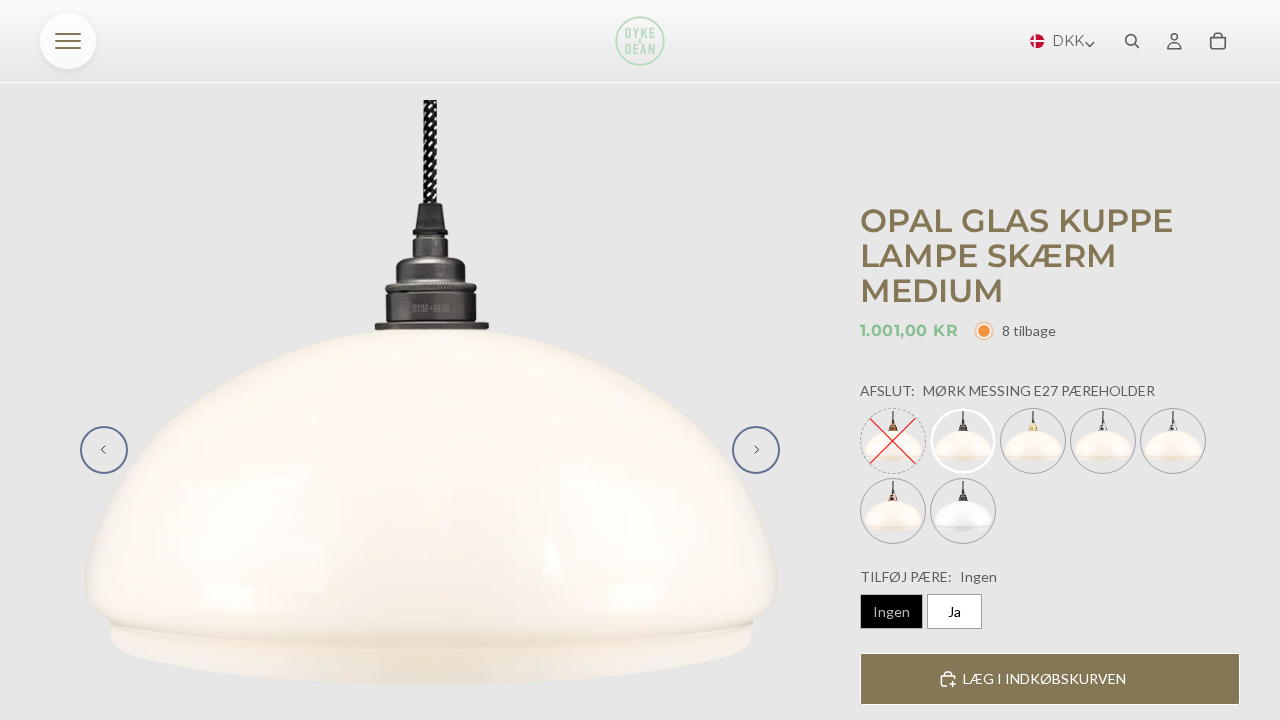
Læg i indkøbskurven (1044, 678)
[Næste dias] (756, 450)
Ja (954, 611)
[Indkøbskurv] (1218, 41)
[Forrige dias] (104, 450)
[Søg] (1132, 41)
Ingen (891, 611)
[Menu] (68, 41)
